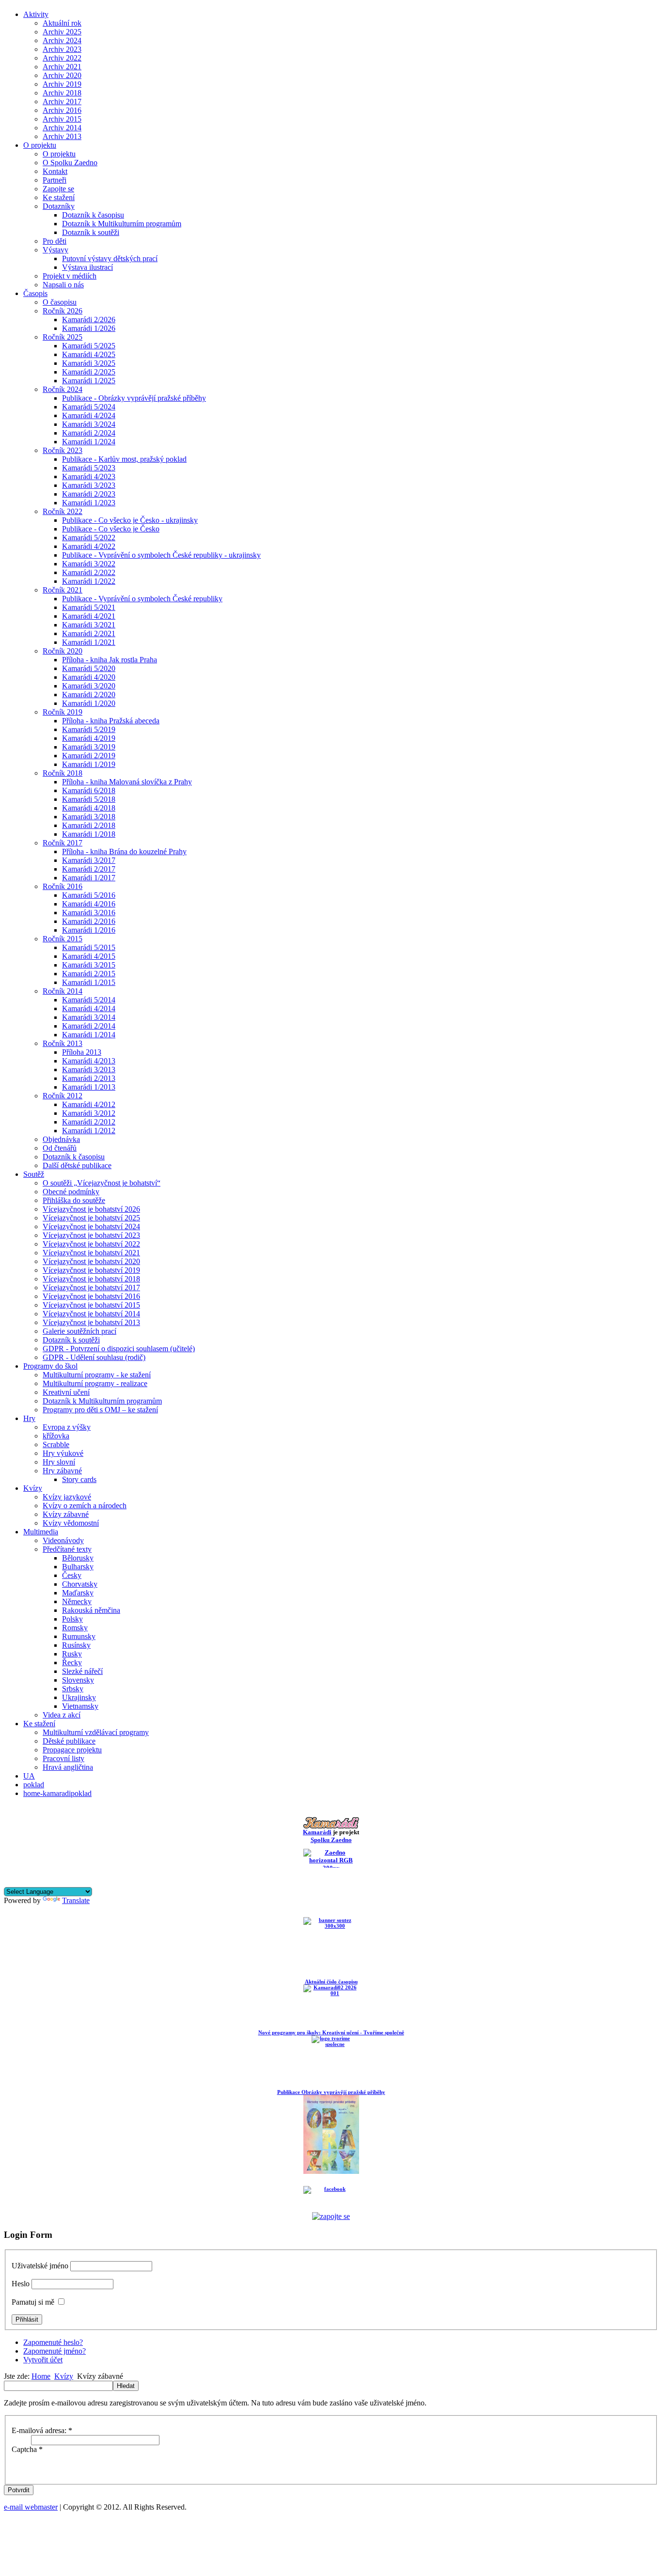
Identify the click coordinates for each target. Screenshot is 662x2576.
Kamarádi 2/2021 (89, 633)
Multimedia (41, 1532)
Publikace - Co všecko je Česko (111, 529)
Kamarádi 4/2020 (89, 677)
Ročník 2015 (63, 939)
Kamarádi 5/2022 (89, 538)
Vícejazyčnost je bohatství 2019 (91, 1270)
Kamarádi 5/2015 (89, 947)
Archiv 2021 (62, 67)
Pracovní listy (63, 1758)
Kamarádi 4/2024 (89, 415)
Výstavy (55, 250)
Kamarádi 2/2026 (89, 320)
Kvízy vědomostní (71, 1523)
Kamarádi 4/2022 (89, 546)
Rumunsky (79, 1636)
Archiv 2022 (62, 58)
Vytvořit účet (43, 2360)
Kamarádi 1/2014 (89, 1035)
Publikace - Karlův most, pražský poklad (124, 459)
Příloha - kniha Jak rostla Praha (110, 660)
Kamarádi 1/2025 (89, 381)
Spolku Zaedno (331, 1840)
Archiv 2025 (62, 32)
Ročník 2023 (63, 450)
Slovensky (78, 1680)
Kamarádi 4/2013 (89, 1061)
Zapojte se (58, 189)
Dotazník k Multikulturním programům (122, 224)
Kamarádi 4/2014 (89, 1008)
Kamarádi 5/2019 (89, 729)
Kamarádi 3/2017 (89, 860)
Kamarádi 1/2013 (89, 1087)
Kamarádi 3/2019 (89, 747)
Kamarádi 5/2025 (89, 346)
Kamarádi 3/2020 (89, 686)
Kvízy (33, 1488)
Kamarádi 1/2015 (89, 982)
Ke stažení (59, 197)
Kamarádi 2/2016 (89, 921)
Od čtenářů (60, 1148)
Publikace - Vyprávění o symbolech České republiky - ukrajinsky (161, 555)
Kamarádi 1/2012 (89, 1131)
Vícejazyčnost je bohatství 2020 (91, 1261)
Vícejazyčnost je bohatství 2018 (91, 1279)
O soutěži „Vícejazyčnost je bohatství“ (102, 1183)
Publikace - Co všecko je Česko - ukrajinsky (130, 520)
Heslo (21, 2284)
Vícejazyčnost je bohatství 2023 (91, 1235)
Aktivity (36, 14)
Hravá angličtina (68, 1767)
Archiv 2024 (62, 40)
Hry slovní (59, 1462)
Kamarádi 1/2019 (89, 764)
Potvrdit (19, 2490)
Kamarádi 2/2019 (89, 756)
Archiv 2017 (62, 101)
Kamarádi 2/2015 (89, 974)
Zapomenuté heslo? (53, 2342)
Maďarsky (78, 1593)
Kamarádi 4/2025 (89, 354)
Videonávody (63, 1540)
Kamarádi (317, 1832)
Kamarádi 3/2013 (89, 1069)
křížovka (56, 1436)
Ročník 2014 (63, 991)
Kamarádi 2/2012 (89, 1122)
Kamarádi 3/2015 (89, 965)
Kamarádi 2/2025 (89, 372)
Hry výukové (63, 1453)
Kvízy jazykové (67, 1497)
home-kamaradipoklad (57, 1793)
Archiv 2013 (62, 136)
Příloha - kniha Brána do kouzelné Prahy (124, 851)
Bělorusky (78, 1558)
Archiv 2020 (62, 75)
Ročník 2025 (63, 337)
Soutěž (34, 1174)
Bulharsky (78, 1567)
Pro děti (55, 241)
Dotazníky (59, 206)
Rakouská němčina (91, 1610)
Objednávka (61, 1139)
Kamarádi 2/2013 (89, 1078)
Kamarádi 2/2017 (89, 869)
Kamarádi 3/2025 (89, 363)
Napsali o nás (63, 285)
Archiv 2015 (62, 119)
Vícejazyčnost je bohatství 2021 (91, 1253)
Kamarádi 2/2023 (89, 494)
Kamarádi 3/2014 (89, 1017)
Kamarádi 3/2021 (89, 625)
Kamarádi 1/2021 (89, 642)
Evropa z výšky (67, 1427)
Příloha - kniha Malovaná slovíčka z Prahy (127, 782)
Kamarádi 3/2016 (89, 913)
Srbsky (73, 1689)
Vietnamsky (80, 1706)
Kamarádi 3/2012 (89, 1113)
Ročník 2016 (63, 886)
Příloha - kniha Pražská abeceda (111, 721)
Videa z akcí (62, 1715)
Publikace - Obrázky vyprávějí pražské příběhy (134, 398)
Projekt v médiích (70, 276)
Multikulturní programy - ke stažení (97, 1375)
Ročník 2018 (63, 773)
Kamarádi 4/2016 (89, 904)
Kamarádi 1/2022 (89, 581)
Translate (76, 1900)
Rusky (72, 1654)
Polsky (72, 1619)
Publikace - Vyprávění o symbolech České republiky (142, 599)
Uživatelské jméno (40, 2266)
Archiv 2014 (62, 128)
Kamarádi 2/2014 (89, 1026)
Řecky (72, 1663)
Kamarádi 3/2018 (89, 817)
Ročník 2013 (63, 1043)
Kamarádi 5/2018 (89, 799)
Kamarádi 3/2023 (89, 485)
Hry (29, 1418)
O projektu (40, 145)
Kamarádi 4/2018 (89, 808)
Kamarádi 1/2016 (89, 930)
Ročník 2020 (63, 651)
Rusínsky (76, 1645)
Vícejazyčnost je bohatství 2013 (91, 1322)
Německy (77, 1601)
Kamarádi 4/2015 (89, 956)
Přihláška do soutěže (74, 1200)
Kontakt (55, 171)
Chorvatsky (80, 1584)
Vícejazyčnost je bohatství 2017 (91, 1288)
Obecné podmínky (71, 1192)
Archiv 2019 (62, 84)
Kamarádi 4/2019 (89, 738)
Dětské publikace (69, 1741)
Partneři (55, 180)
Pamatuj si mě (33, 2302)
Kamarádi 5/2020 (89, 668)
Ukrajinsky (79, 1697)
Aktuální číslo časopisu (331, 1982)
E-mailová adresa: (42, 2430)
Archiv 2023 (62, 49)
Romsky (75, 1628)
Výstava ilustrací (87, 267)
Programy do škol (50, 1366)
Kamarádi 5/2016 (89, 895)
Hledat (126, 2386)
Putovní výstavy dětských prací (110, 258)
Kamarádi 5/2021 (89, 607)
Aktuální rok (62, 23)
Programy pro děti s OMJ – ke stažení (100, 1410)
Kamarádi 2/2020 (89, 695)
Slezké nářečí (82, 1671)
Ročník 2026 (63, 311)
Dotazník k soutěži (91, 232)
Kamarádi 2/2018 (89, 825)
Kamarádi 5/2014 (89, 1000)
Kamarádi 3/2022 (89, 564)
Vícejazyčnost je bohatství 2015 (91, 1305)
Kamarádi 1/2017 (89, 878)
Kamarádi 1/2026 (89, 328)
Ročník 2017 (63, 843)
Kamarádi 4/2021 (89, 616)
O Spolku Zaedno (70, 163)
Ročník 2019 (63, 712)
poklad (34, 1785)
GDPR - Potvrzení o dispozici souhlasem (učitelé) (119, 1349)
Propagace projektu (72, 1750)
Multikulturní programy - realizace (95, 1383)
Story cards (79, 1479)
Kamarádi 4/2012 (89, 1104)
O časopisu (60, 302)
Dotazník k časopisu (93, 215)
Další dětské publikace (77, 1165)
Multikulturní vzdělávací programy (96, 1732)
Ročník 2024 (63, 389)
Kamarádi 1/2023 (89, 503)
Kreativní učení (66, 1392)
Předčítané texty (67, 1549)
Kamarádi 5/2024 (89, 407)
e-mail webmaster (31, 2507)
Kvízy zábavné (66, 1514)
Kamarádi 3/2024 (89, 424)
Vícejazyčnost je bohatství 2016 (91, 1296)
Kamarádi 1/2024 (89, 442)
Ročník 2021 (63, 590)
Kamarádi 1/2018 (89, 834)
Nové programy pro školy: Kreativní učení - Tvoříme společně (331, 2032)
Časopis (35, 293)
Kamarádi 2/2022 (89, 572)
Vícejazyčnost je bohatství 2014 (91, 1314)
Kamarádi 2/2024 (89, 433)
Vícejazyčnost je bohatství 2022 (91, 1244)
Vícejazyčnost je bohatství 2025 (91, 1218)
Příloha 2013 (82, 1052)
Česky (72, 1575)
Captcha (27, 2449)
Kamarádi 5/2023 (89, 468)
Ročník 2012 (63, 1096)
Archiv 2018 (62, 93)
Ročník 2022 (63, 511)
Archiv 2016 (62, 110)
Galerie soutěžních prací (79, 1331)
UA (29, 1776)
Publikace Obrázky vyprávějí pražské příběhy (331, 2092)
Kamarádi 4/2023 (89, 476)
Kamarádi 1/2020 (89, 703)
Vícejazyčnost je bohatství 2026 (91, 1209)
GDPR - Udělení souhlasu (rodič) (94, 1357)
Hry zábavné (62, 1471)
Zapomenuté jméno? (55, 2351)
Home (41, 2376)
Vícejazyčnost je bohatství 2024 (91, 1226)
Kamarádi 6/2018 (89, 790)
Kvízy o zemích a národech (85, 1506)
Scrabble (56, 1444)
